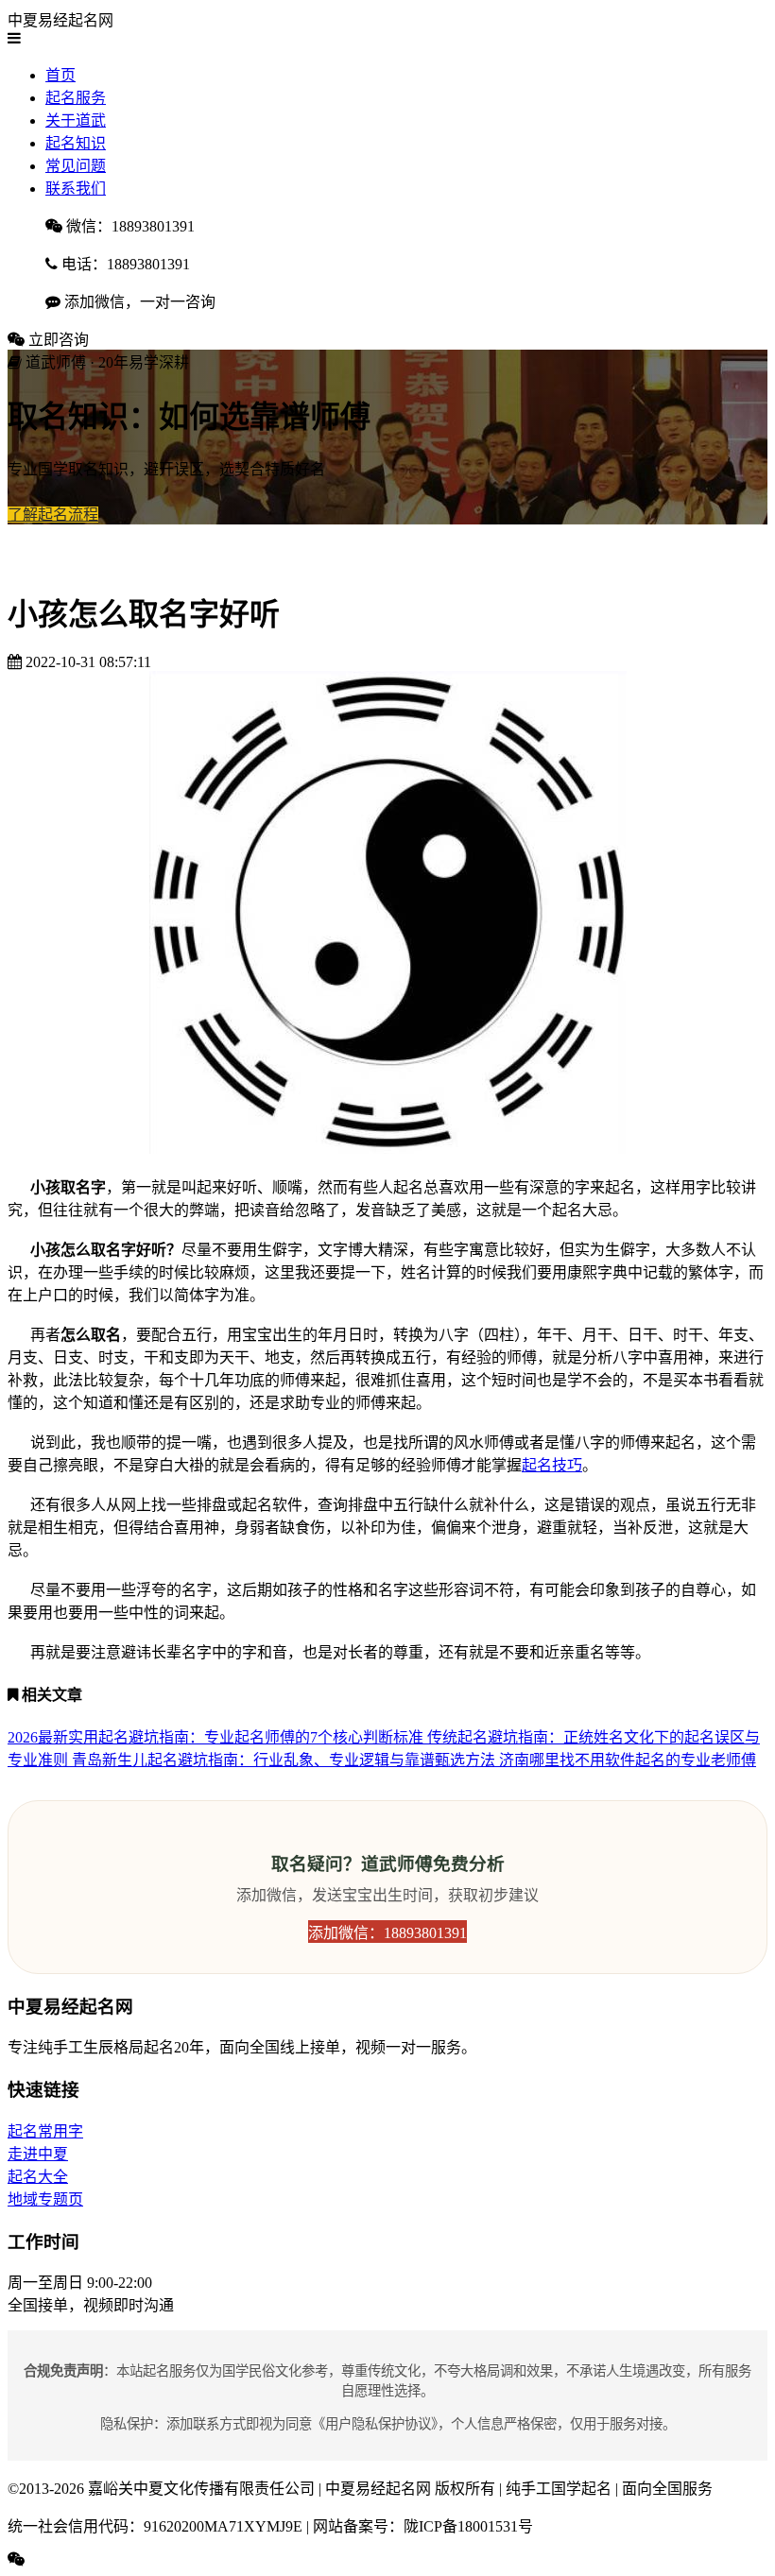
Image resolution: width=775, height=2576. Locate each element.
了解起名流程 (53, 515)
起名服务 (76, 98)
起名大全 (38, 2177)
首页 (60, 75)
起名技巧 (552, 1465)
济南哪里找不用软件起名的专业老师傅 (628, 1760)
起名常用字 (45, 2131)
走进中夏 (38, 2154)
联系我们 (76, 189)
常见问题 (76, 166)
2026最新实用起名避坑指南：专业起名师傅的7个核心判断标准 (217, 1737)
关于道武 (76, 120)
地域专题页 (45, 2199)
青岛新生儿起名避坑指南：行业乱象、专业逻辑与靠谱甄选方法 (285, 1760)
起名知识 (76, 143)
